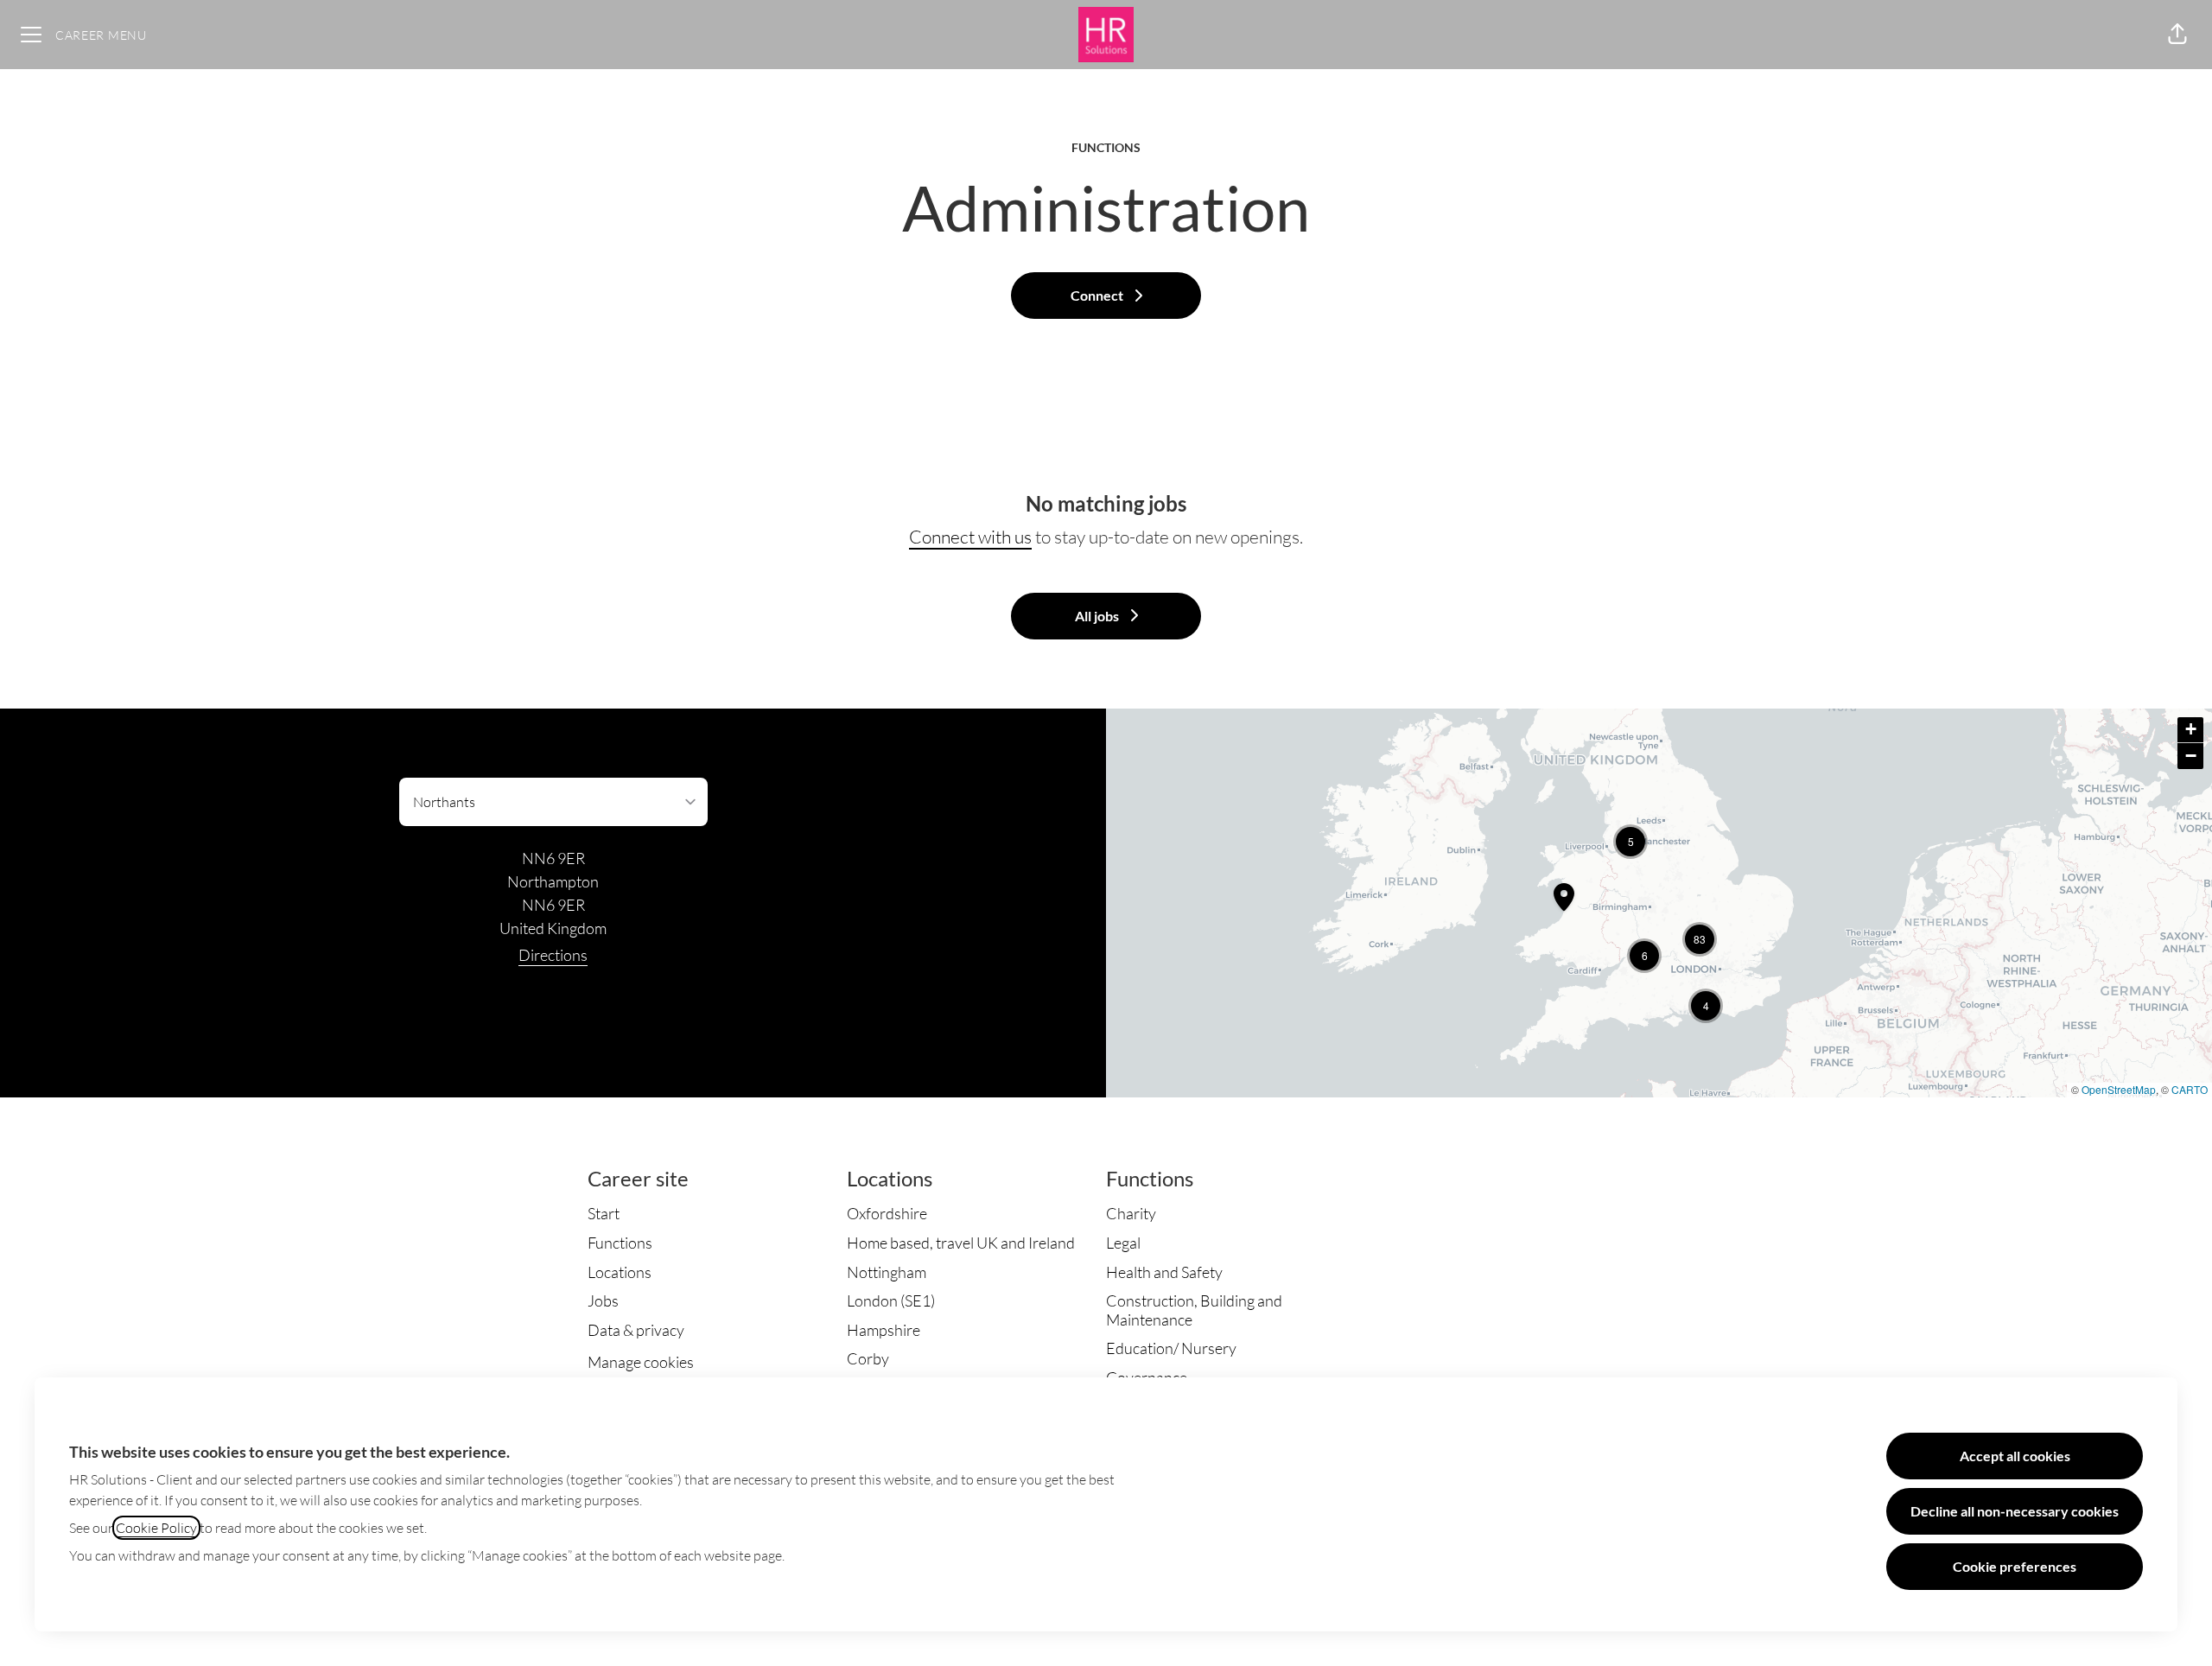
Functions (620, 1243)
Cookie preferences (2015, 1566)
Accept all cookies (2015, 1456)
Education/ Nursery (1171, 1348)
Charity (1131, 1213)
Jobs (603, 1300)
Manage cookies (641, 1362)
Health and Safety (1164, 1272)
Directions (553, 955)
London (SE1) (891, 1300)
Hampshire (884, 1330)
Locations (620, 1272)
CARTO (2190, 1089)
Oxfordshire (887, 1213)
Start (604, 1213)
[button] (2177, 35)
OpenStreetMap (2119, 1089)
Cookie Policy (156, 1528)
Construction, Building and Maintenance (1194, 1310)
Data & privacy (636, 1330)
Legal (1123, 1243)
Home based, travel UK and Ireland (961, 1243)
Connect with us (970, 537)
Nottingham (887, 1272)
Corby (868, 1358)
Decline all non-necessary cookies (2015, 1511)
